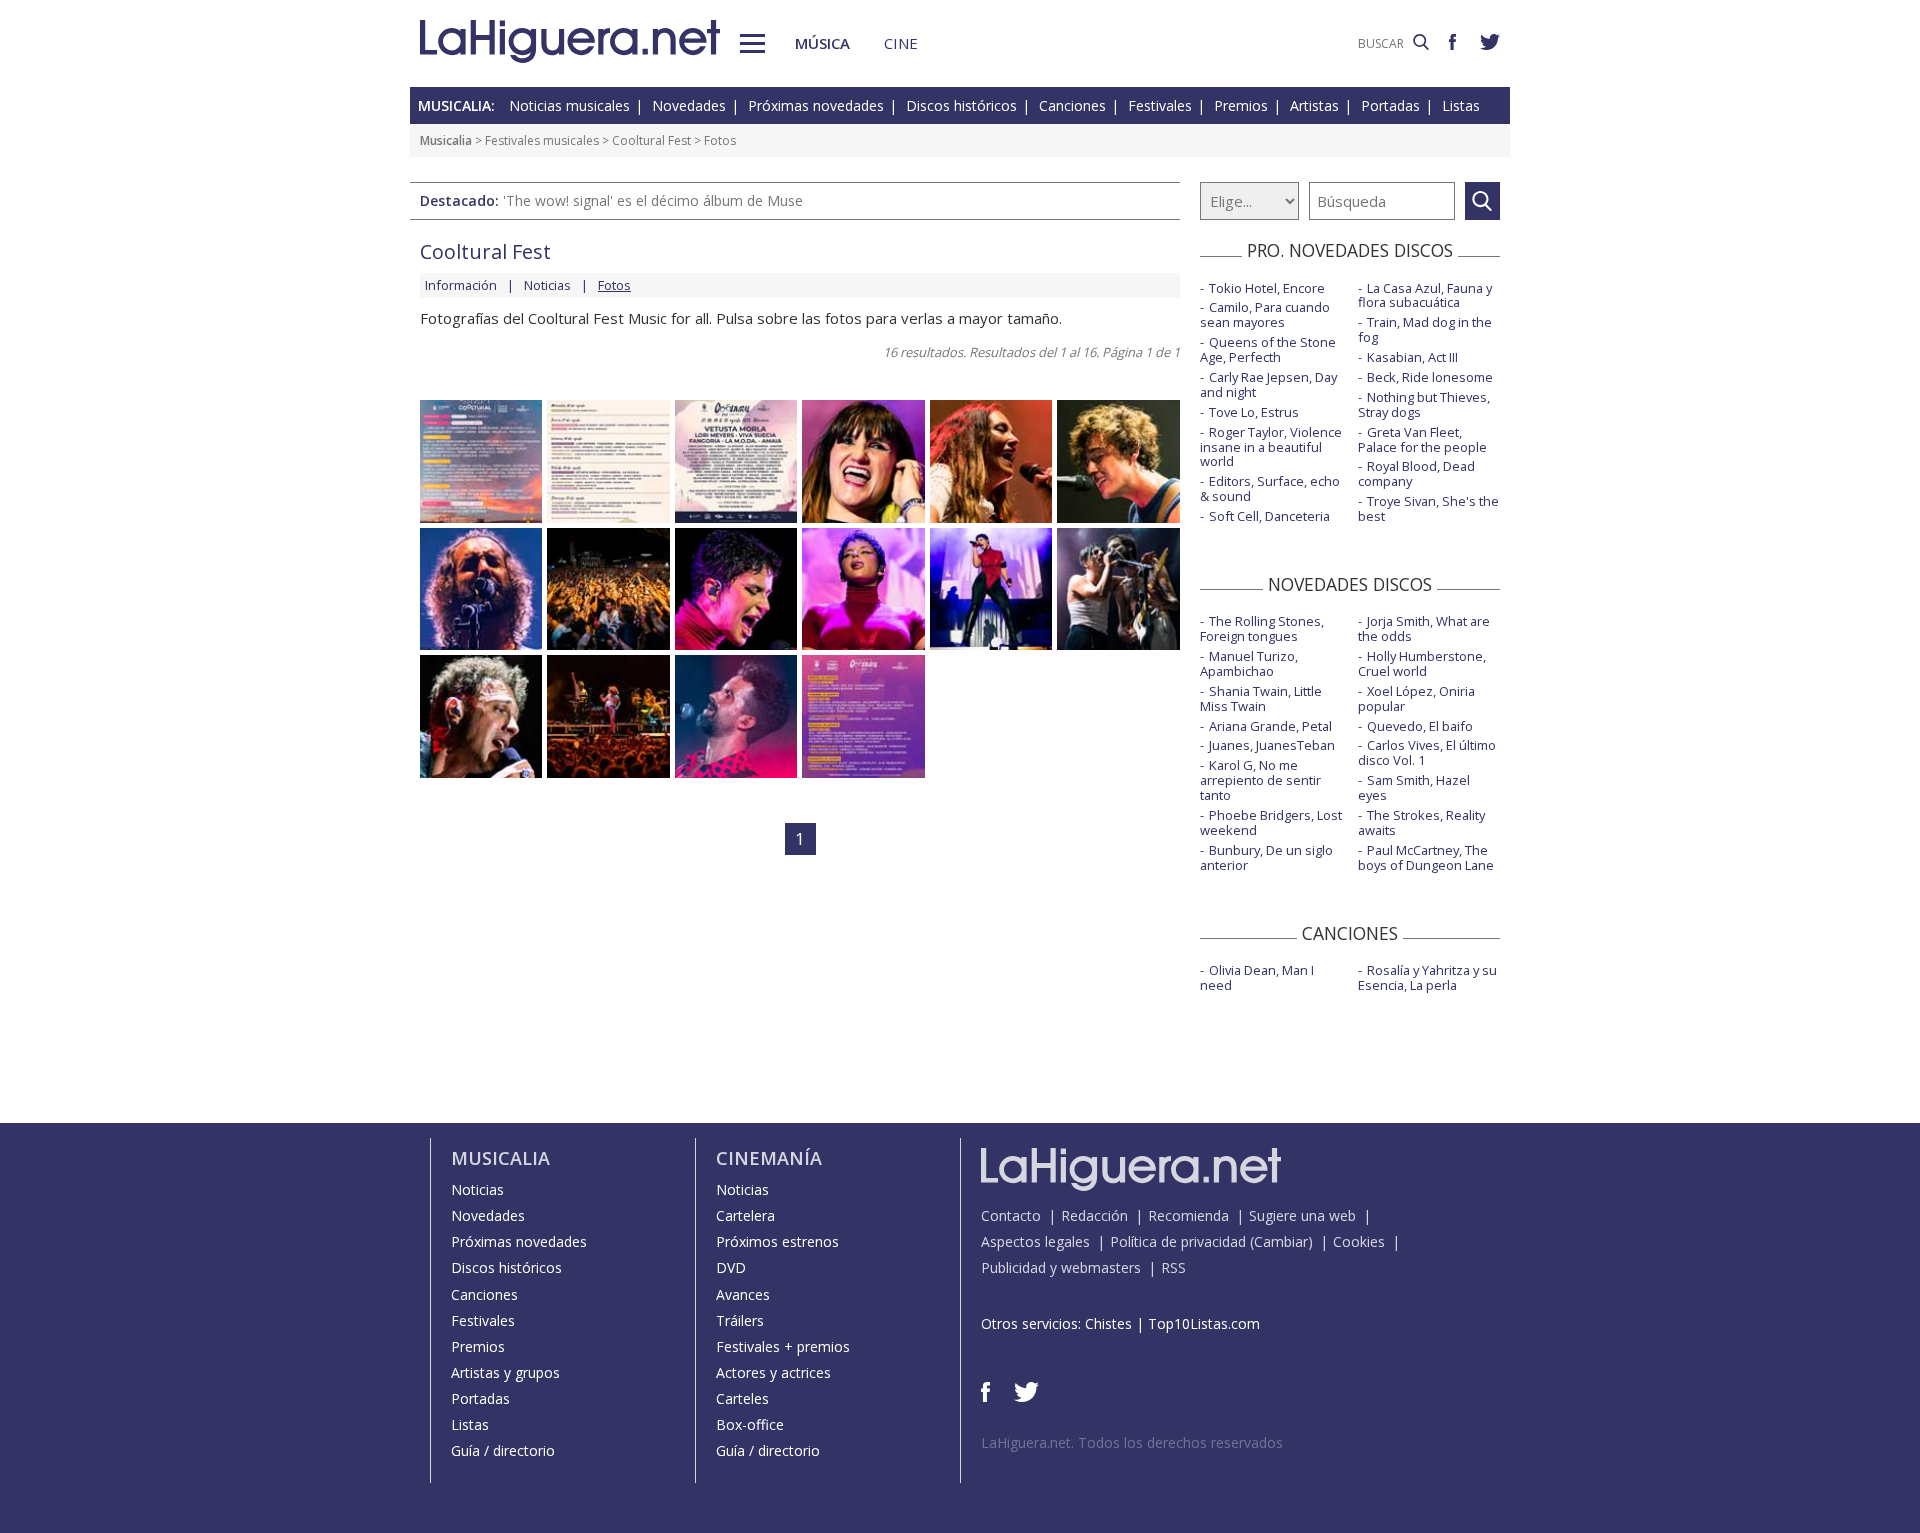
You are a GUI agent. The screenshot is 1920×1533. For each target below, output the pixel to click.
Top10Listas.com (1204, 1323)
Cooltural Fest (651, 140)
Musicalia (446, 140)
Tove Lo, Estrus (1254, 412)
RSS (1173, 1267)
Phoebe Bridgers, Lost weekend (1271, 822)
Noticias (547, 285)
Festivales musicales (542, 140)
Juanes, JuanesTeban (1272, 745)
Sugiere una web (1302, 1215)
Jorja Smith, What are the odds (1424, 628)
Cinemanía (769, 1158)
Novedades (689, 105)
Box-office (750, 1424)
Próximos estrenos (777, 1241)
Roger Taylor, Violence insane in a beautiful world (1271, 447)
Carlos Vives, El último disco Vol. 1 (1427, 752)
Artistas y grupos (505, 1372)
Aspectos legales (1035, 1241)
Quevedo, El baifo (1420, 726)
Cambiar (1281, 1241)
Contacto (1011, 1215)
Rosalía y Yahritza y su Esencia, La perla (1427, 977)
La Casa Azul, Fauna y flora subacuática (1425, 295)
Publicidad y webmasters (1061, 1267)
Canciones (1072, 105)
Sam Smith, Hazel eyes (1414, 787)
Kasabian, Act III (1412, 357)
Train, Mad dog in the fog (1425, 329)
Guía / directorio (503, 1450)
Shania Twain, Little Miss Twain (1261, 698)
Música (822, 43)
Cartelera (745, 1215)
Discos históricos (961, 105)
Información (461, 285)
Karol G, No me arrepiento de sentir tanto (1260, 780)
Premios (1241, 105)
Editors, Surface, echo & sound (1270, 488)
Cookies (1359, 1241)
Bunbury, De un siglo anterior (1266, 857)
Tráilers (740, 1320)
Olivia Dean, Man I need (1257, 977)
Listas (1461, 105)
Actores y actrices (773, 1372)
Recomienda (1188, 1215)
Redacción (1094, 1215)
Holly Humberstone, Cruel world (1422, 663)
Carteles (742, 1398)
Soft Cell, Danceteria (1269, 516)
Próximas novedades (816, 105)
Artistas (1314, 105)
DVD (731, 1267)
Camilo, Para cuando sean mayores (1265, 314)
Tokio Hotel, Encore (1267, 288)
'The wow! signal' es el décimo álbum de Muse (653, 200)
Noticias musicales (569, 105)
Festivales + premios (783, 1346)
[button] (752, 43)
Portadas (1390, 105)
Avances (743, 1294)
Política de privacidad (1178, 1241)
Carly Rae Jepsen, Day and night (1268, 384)
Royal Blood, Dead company (1416, 473)
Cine (901, 43)
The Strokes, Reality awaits (1421, 822)
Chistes (1108, 1323)
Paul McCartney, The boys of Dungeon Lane (1426, 857)
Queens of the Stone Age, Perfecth (1268, 349)
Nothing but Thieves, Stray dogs (1424, 404)
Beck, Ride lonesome (1430, 377)
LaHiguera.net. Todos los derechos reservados (1132, 1442)
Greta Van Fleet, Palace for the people (1422, 439)
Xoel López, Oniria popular (1416, 698)
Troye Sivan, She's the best (1428, 508)
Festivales (1160, 105)
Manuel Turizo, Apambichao (1249, 663)
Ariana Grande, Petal (1270, 726)
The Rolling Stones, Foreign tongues (1262, 628)
